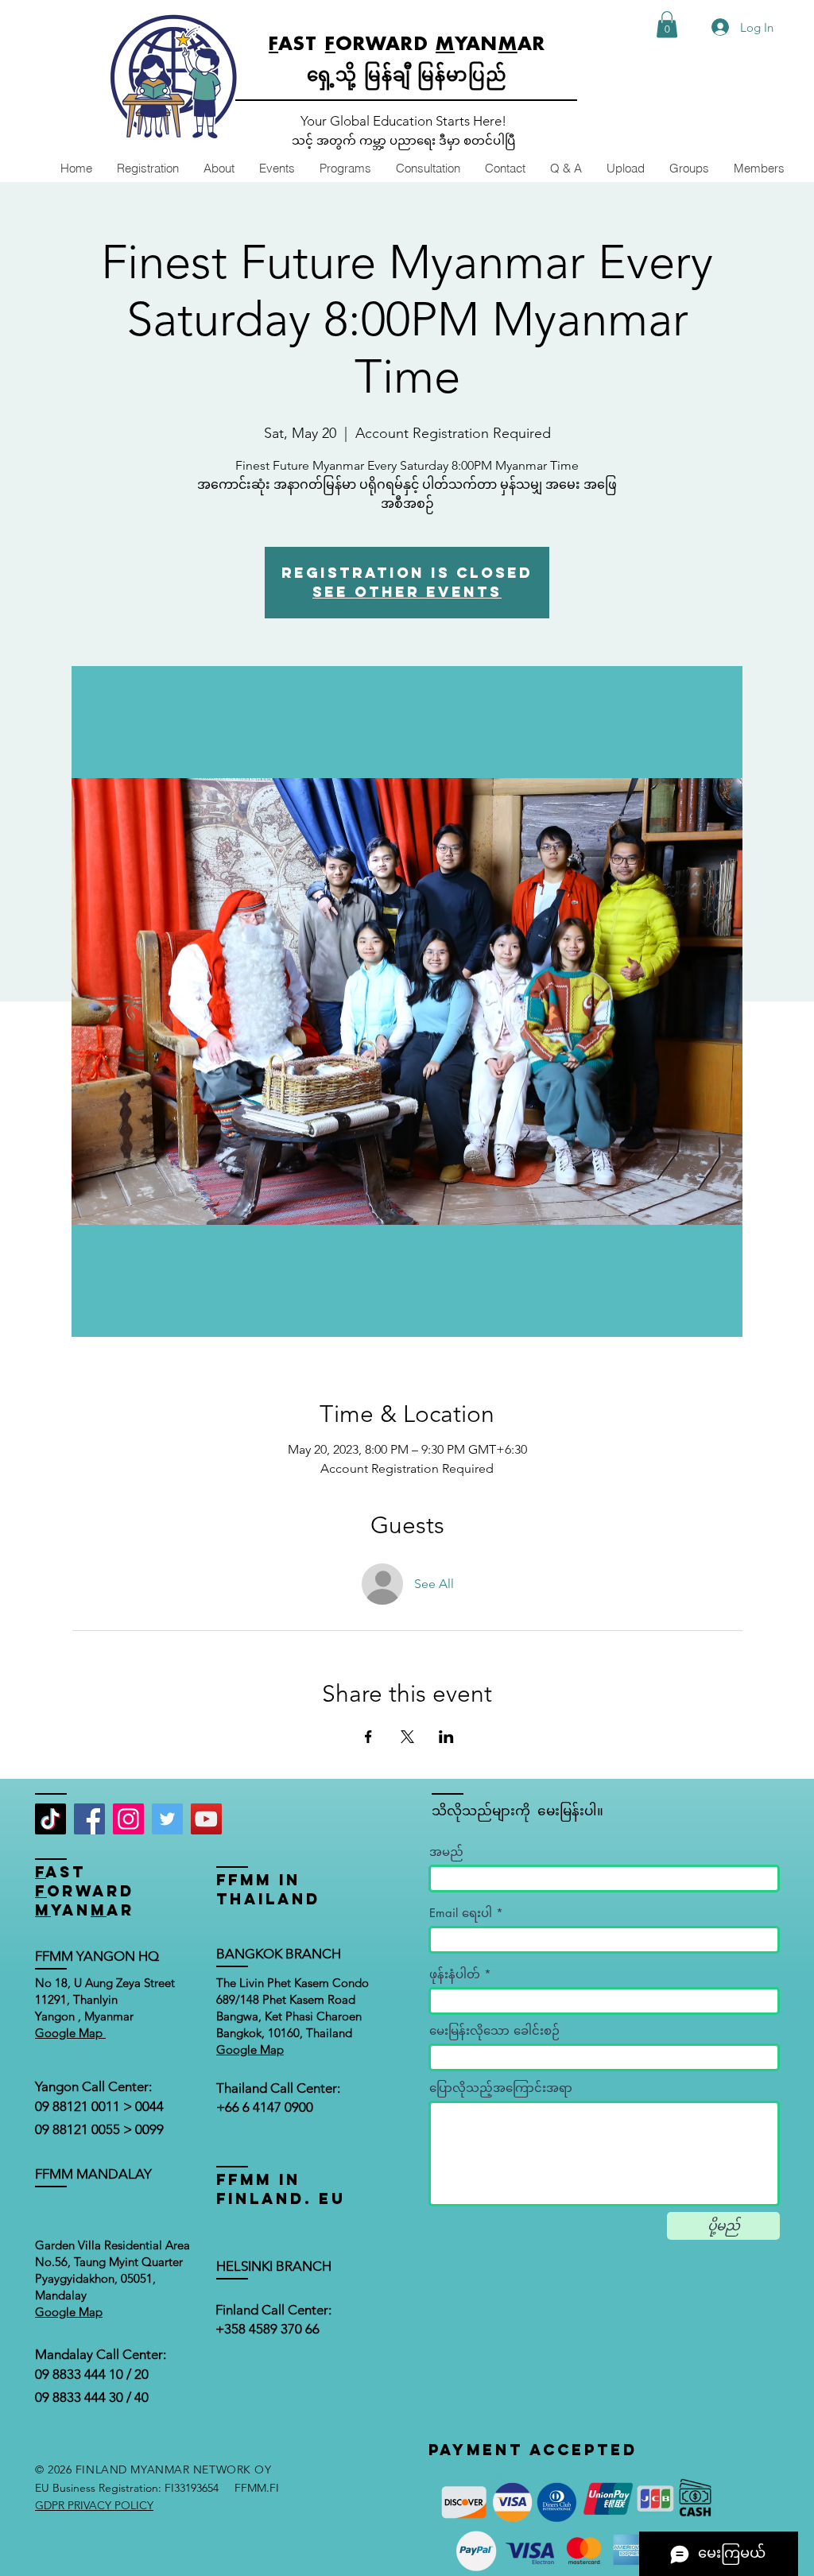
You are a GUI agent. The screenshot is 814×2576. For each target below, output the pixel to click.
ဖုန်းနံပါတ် (455, 1974)
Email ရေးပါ (461, 1913)
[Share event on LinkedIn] (446, 1737)
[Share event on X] (407, 1737)
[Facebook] (89, 1819)
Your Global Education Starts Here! (403, 121)
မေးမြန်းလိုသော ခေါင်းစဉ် (494, 2030)
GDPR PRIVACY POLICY (94, 2505)
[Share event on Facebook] (368, 1737)
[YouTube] (206, 1819)
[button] (667, 24)
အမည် (446, 1852)
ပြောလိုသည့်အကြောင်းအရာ (501, 2088)
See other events (407, 592)
